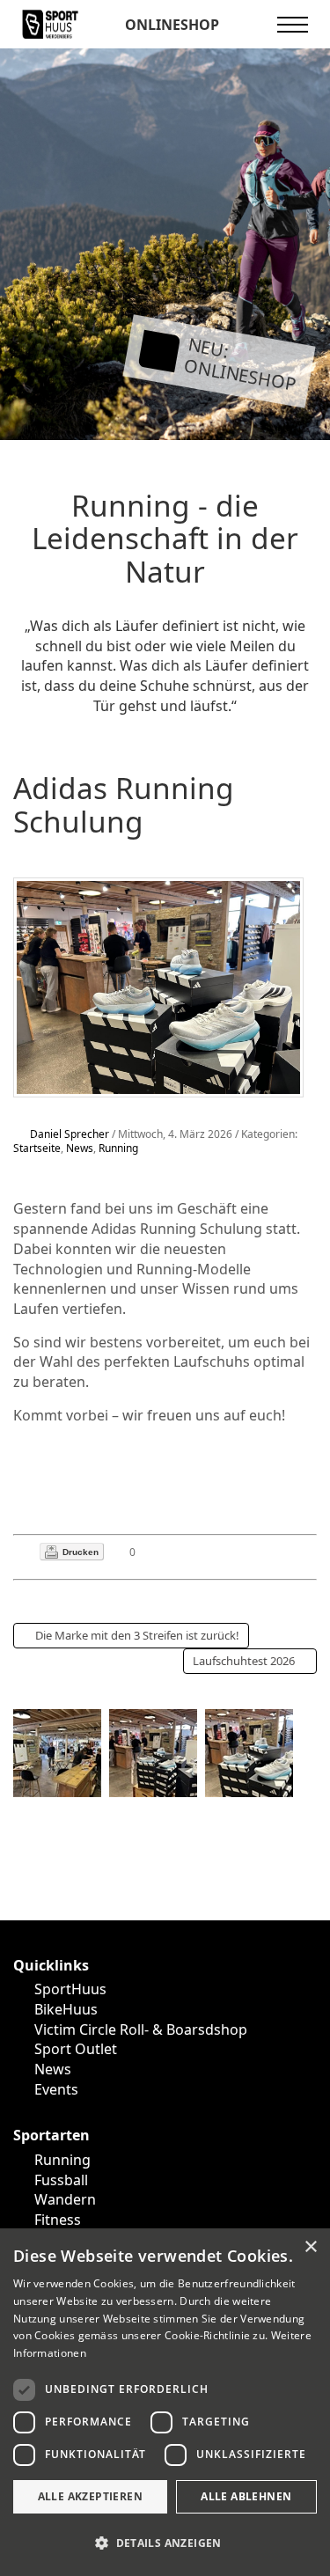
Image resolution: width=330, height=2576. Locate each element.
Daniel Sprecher (70, 1134)
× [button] (310, 2247)
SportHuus (70, 1989)
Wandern (65, 2199)
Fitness (58, 2220)
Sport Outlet (76, 2049)
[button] (165, 2544)
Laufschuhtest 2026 (244, 1661)
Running (118, 1148)
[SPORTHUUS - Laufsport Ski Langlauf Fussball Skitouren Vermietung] (50, 23)
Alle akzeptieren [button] (90, 2496)
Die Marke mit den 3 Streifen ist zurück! (137, 1635)
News (80, 1148)
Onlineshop (170, 25)
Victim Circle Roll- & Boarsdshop (141, 2029)
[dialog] (165, 2402)
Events (56, 2089)
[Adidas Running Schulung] (158, 986)
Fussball (61, 2180)
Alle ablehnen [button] (246, 2496)
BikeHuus (66, 2009)
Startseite (37, 1148)
